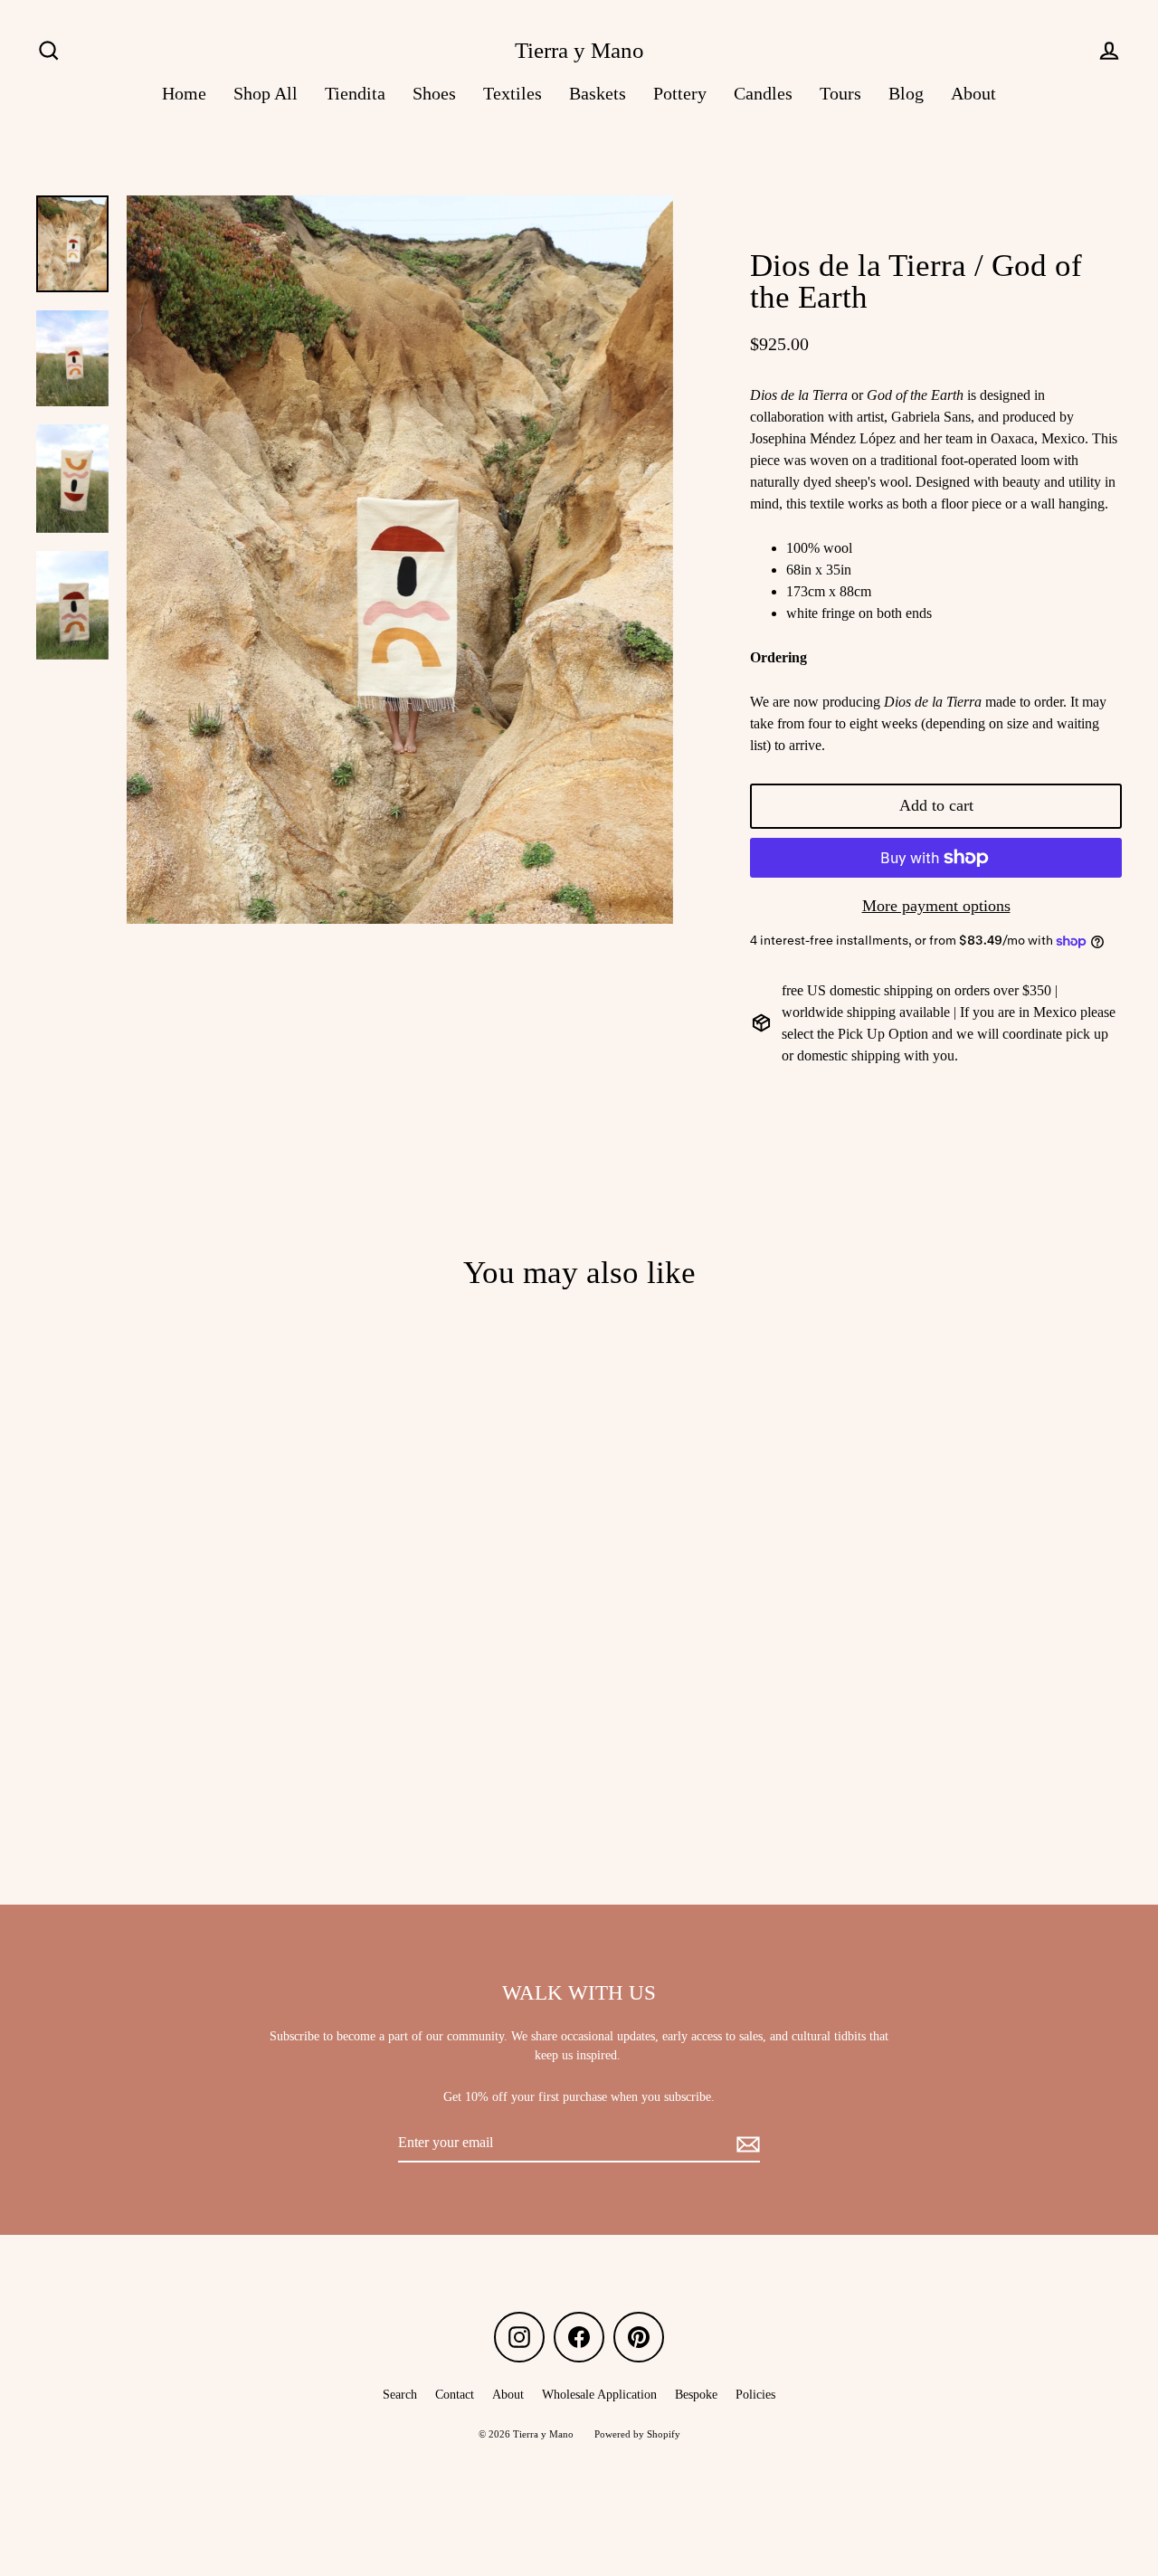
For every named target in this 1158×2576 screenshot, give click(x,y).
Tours (840, 94)
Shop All (266, 94)
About (973, 94)
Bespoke (696, 2395)
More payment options (936, 906)
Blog (906, 94)
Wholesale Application (599, 2395)
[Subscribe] (745, 2143)
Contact (455, 2395)
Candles (763, 94)
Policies (755, 2395)
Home (184, 94)
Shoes (434, 94)
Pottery (680, 94)
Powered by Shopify (637, 2434)
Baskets (598, 94)
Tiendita (355, 94)
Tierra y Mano (579, 50)
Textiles (513, 94)
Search (400, 2395)
